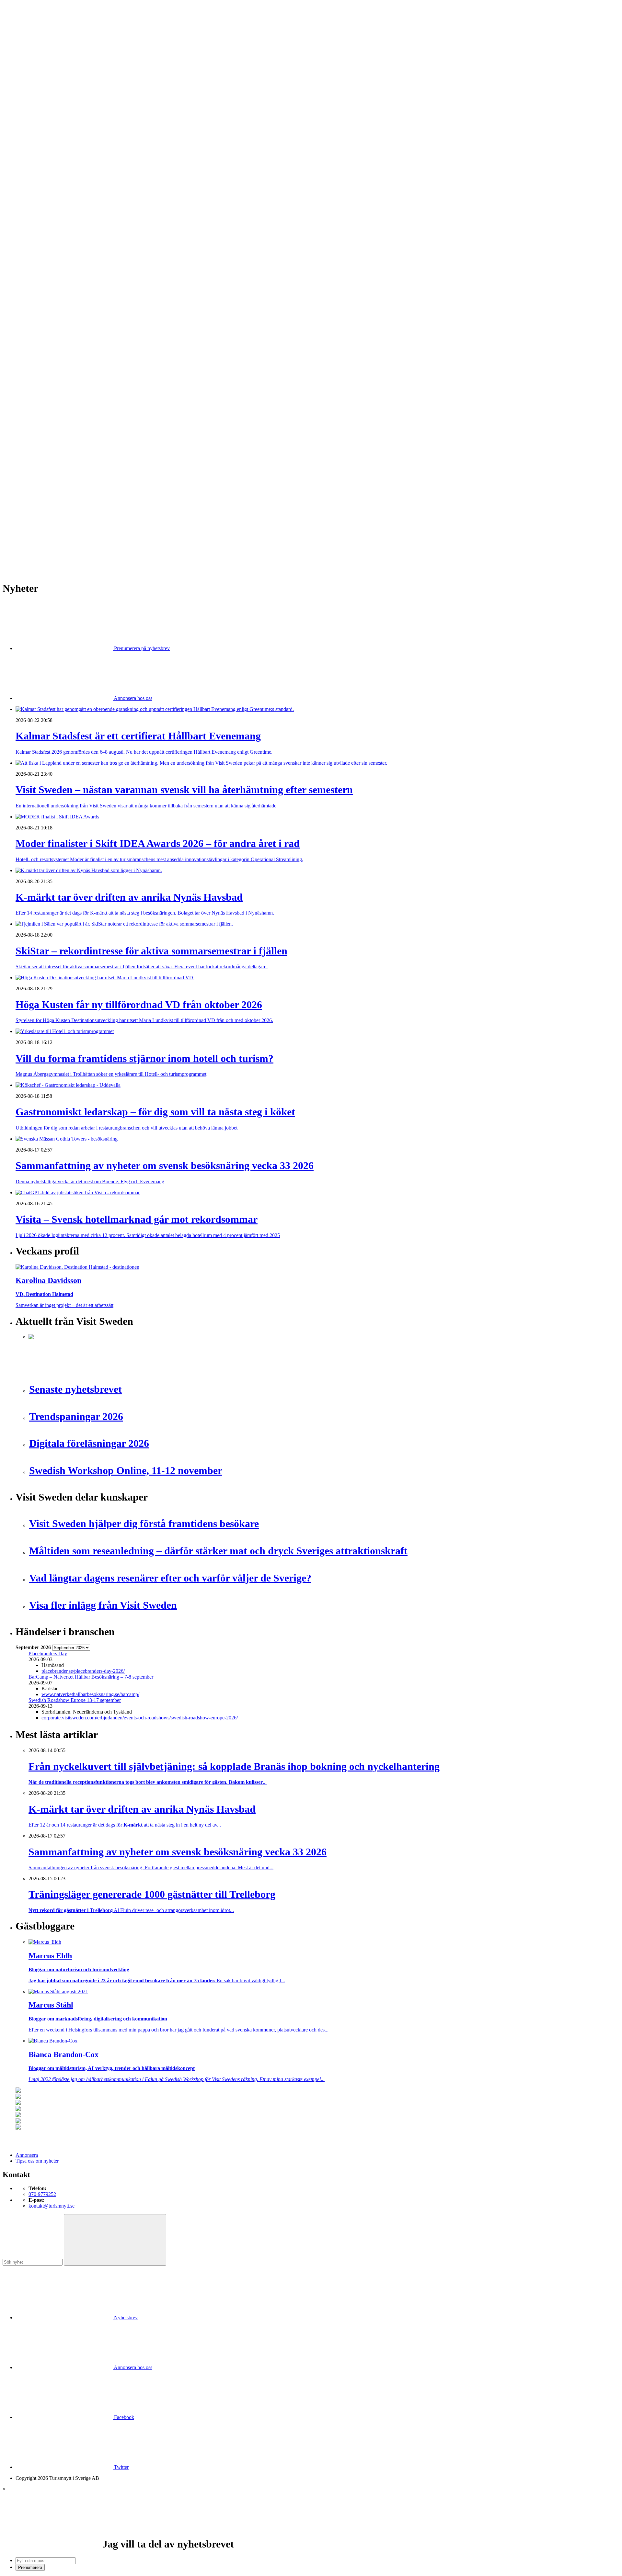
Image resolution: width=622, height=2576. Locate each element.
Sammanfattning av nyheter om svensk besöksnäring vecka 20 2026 (98, 520)
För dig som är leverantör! (55, 410)
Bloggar (37, 218)
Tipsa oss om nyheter (37, 2161)
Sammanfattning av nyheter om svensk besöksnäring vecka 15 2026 (98, 526)
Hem (21, 113)
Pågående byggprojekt (51, 265)
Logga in (25, 434)
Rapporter (39, 282)
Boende (36, 131)
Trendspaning (42, 288)
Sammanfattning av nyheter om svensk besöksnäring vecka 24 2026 (98, 514)
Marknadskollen (32, 212)
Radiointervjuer (44, 276)
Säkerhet (37, 381)
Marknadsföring (45, 259)
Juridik (35, 335)
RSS (20, 548)
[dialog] (311, 2529)
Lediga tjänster (44, 195)
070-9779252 (42, 2194)
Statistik (37, 294)
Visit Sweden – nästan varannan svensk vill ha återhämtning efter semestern (106, 456)
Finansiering (41, 236)
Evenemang (41, 230)
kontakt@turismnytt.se (52, 2206)
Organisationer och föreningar (59, 375)
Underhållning (43, 387)
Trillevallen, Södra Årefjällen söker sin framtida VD (81, 496)
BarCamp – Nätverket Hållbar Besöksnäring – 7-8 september (91, 1677)
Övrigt (35, 405)
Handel (36, 142)
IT (31, 329)
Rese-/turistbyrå (45, 160)
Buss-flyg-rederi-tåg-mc (53, 171)
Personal (37, 370)
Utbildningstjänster (48, 393)
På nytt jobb (41, 201)
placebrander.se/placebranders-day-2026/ (83, 1671)
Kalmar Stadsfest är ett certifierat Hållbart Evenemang (83, 450)
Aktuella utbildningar (50, 189)
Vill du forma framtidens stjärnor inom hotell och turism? (86, 485)
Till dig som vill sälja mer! (55, 416)
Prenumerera (30, 2567)
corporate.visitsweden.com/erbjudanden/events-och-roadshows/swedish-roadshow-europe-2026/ (140, 1718)
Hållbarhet (39, 247)
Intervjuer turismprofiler (53, 253)
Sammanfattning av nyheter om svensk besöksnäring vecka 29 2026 (98, 491)
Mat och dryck (43, 358)
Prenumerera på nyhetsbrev (141, 648)
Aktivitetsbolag (44, 125)
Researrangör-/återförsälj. (54, 166)
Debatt (35, 224)
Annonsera (27, 28)
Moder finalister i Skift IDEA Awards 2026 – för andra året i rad (94, 462)
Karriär (23, 183)
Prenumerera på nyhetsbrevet (48, 557)
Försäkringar (41, 317)
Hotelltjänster (42, 323)
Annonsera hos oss (132, 698)
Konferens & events (49, 148)
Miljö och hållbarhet (49, 364)
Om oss (23, 40)
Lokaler (36, 346)
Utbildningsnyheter (48, 206)
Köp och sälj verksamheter (56, 340)
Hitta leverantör (31, 305)
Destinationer (42, 136)
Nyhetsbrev (125, 2317)
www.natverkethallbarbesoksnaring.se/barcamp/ (90, 1694)
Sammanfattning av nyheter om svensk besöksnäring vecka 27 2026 (98, 508)
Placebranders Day (48, 1654)
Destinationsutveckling (39, 177)
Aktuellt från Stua (47, 300)
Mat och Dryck (44, 154)
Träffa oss (26, 45)
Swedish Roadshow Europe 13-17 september (75, 1700)
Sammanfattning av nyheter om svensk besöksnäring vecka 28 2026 (98, 502)
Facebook (123, 2417)
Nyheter (24, 119)
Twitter (121, 2467)
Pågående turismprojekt (52, 270)
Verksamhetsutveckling (52, 399)
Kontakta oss (29, 34)
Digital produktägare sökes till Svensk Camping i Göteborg (89, 531)
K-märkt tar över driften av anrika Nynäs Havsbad (80, 468)
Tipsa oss (25, 22)
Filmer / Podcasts (46, 241)
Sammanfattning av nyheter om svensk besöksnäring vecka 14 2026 (98, 537)
